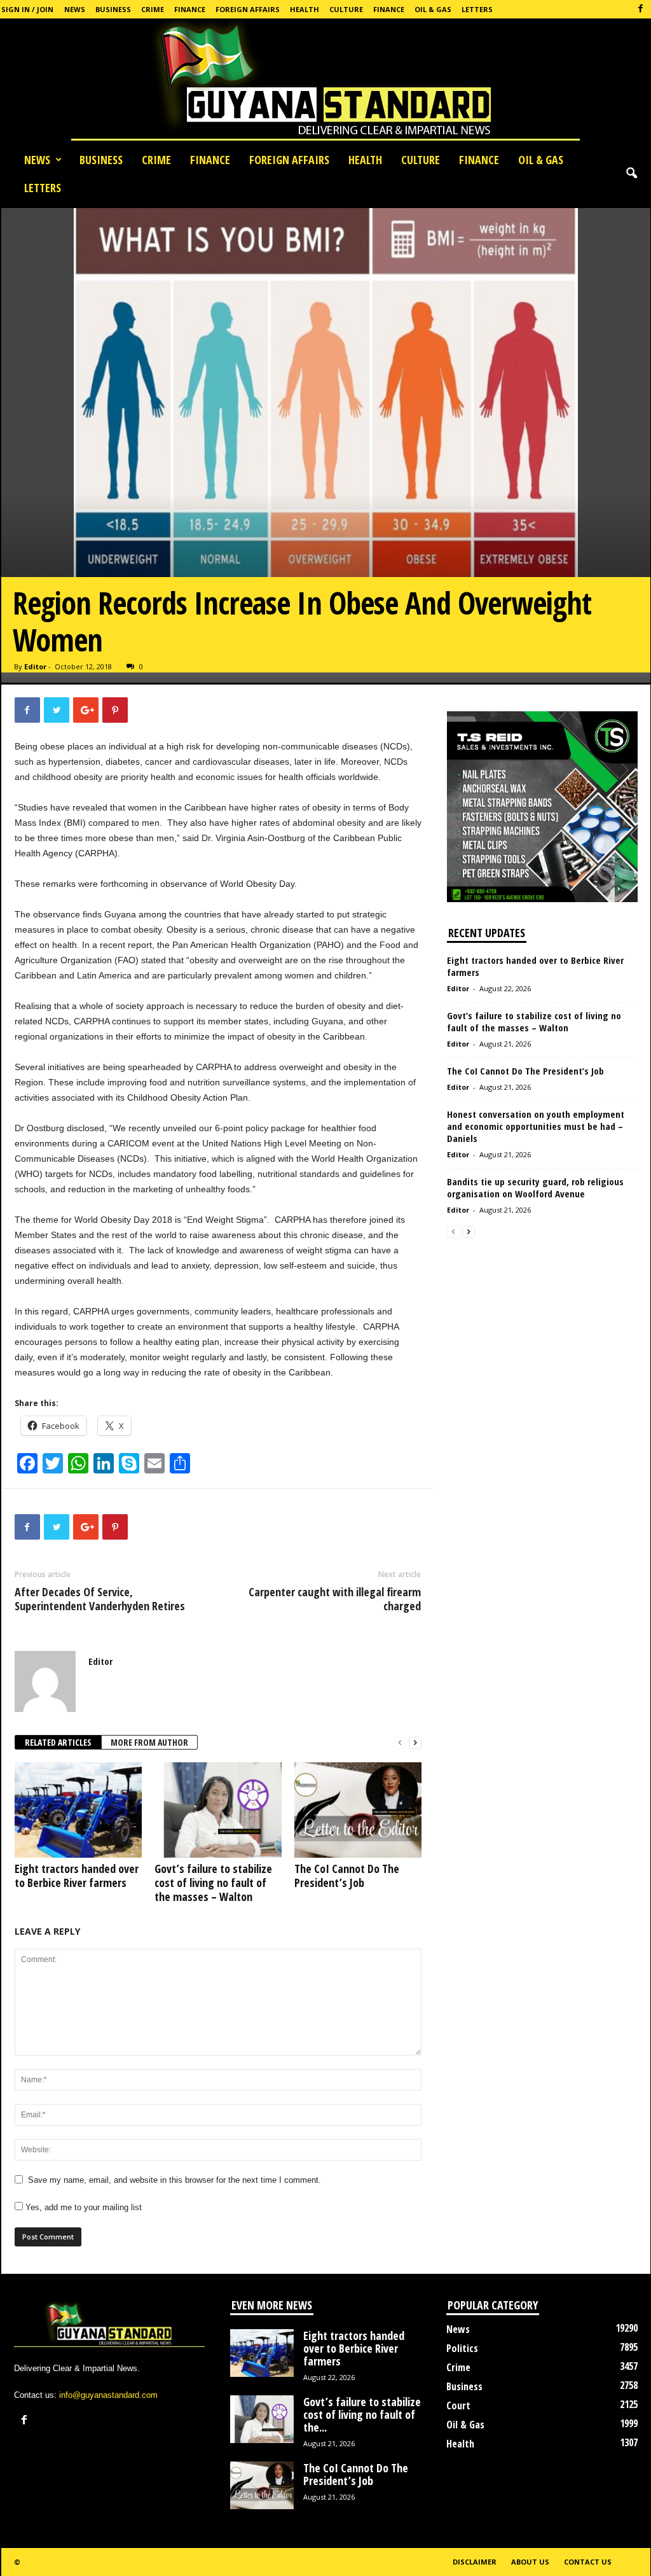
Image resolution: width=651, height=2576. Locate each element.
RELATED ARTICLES (58, 1742)
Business (113, 9)
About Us (530, 2562)
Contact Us (588, 2562)
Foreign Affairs (248, 9)
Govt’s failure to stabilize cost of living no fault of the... (362, 2414)
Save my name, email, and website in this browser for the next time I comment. (175, 2180)
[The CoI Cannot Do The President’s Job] (358, 1810)
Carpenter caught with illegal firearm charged (335, 1599)
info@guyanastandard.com (108, 2395)
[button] (631, 174)
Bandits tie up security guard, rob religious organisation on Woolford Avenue (535, 1187)
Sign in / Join (27, 9)
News (75, 9)
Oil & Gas (433, 9)
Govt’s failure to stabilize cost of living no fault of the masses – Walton (213, 1883)
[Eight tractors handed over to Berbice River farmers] (78, 1810)
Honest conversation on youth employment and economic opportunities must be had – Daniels (536, 1126)
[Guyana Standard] (325, 82)
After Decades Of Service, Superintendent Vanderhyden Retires (100, 1599)
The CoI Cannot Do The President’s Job (347, 1876)
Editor (35, 666)
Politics (462, 2348)
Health (305, 9)
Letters (477, 9)
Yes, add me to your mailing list (82, 2207)
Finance (190, 9)
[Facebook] (641, 9)
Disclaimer (475, 2562)
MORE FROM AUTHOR (149, 1742)
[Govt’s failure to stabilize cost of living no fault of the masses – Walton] (218, 1810)
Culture (346, 9)
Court (458, 2405)
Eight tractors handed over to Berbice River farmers (77, 1876)
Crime (153, 9)
